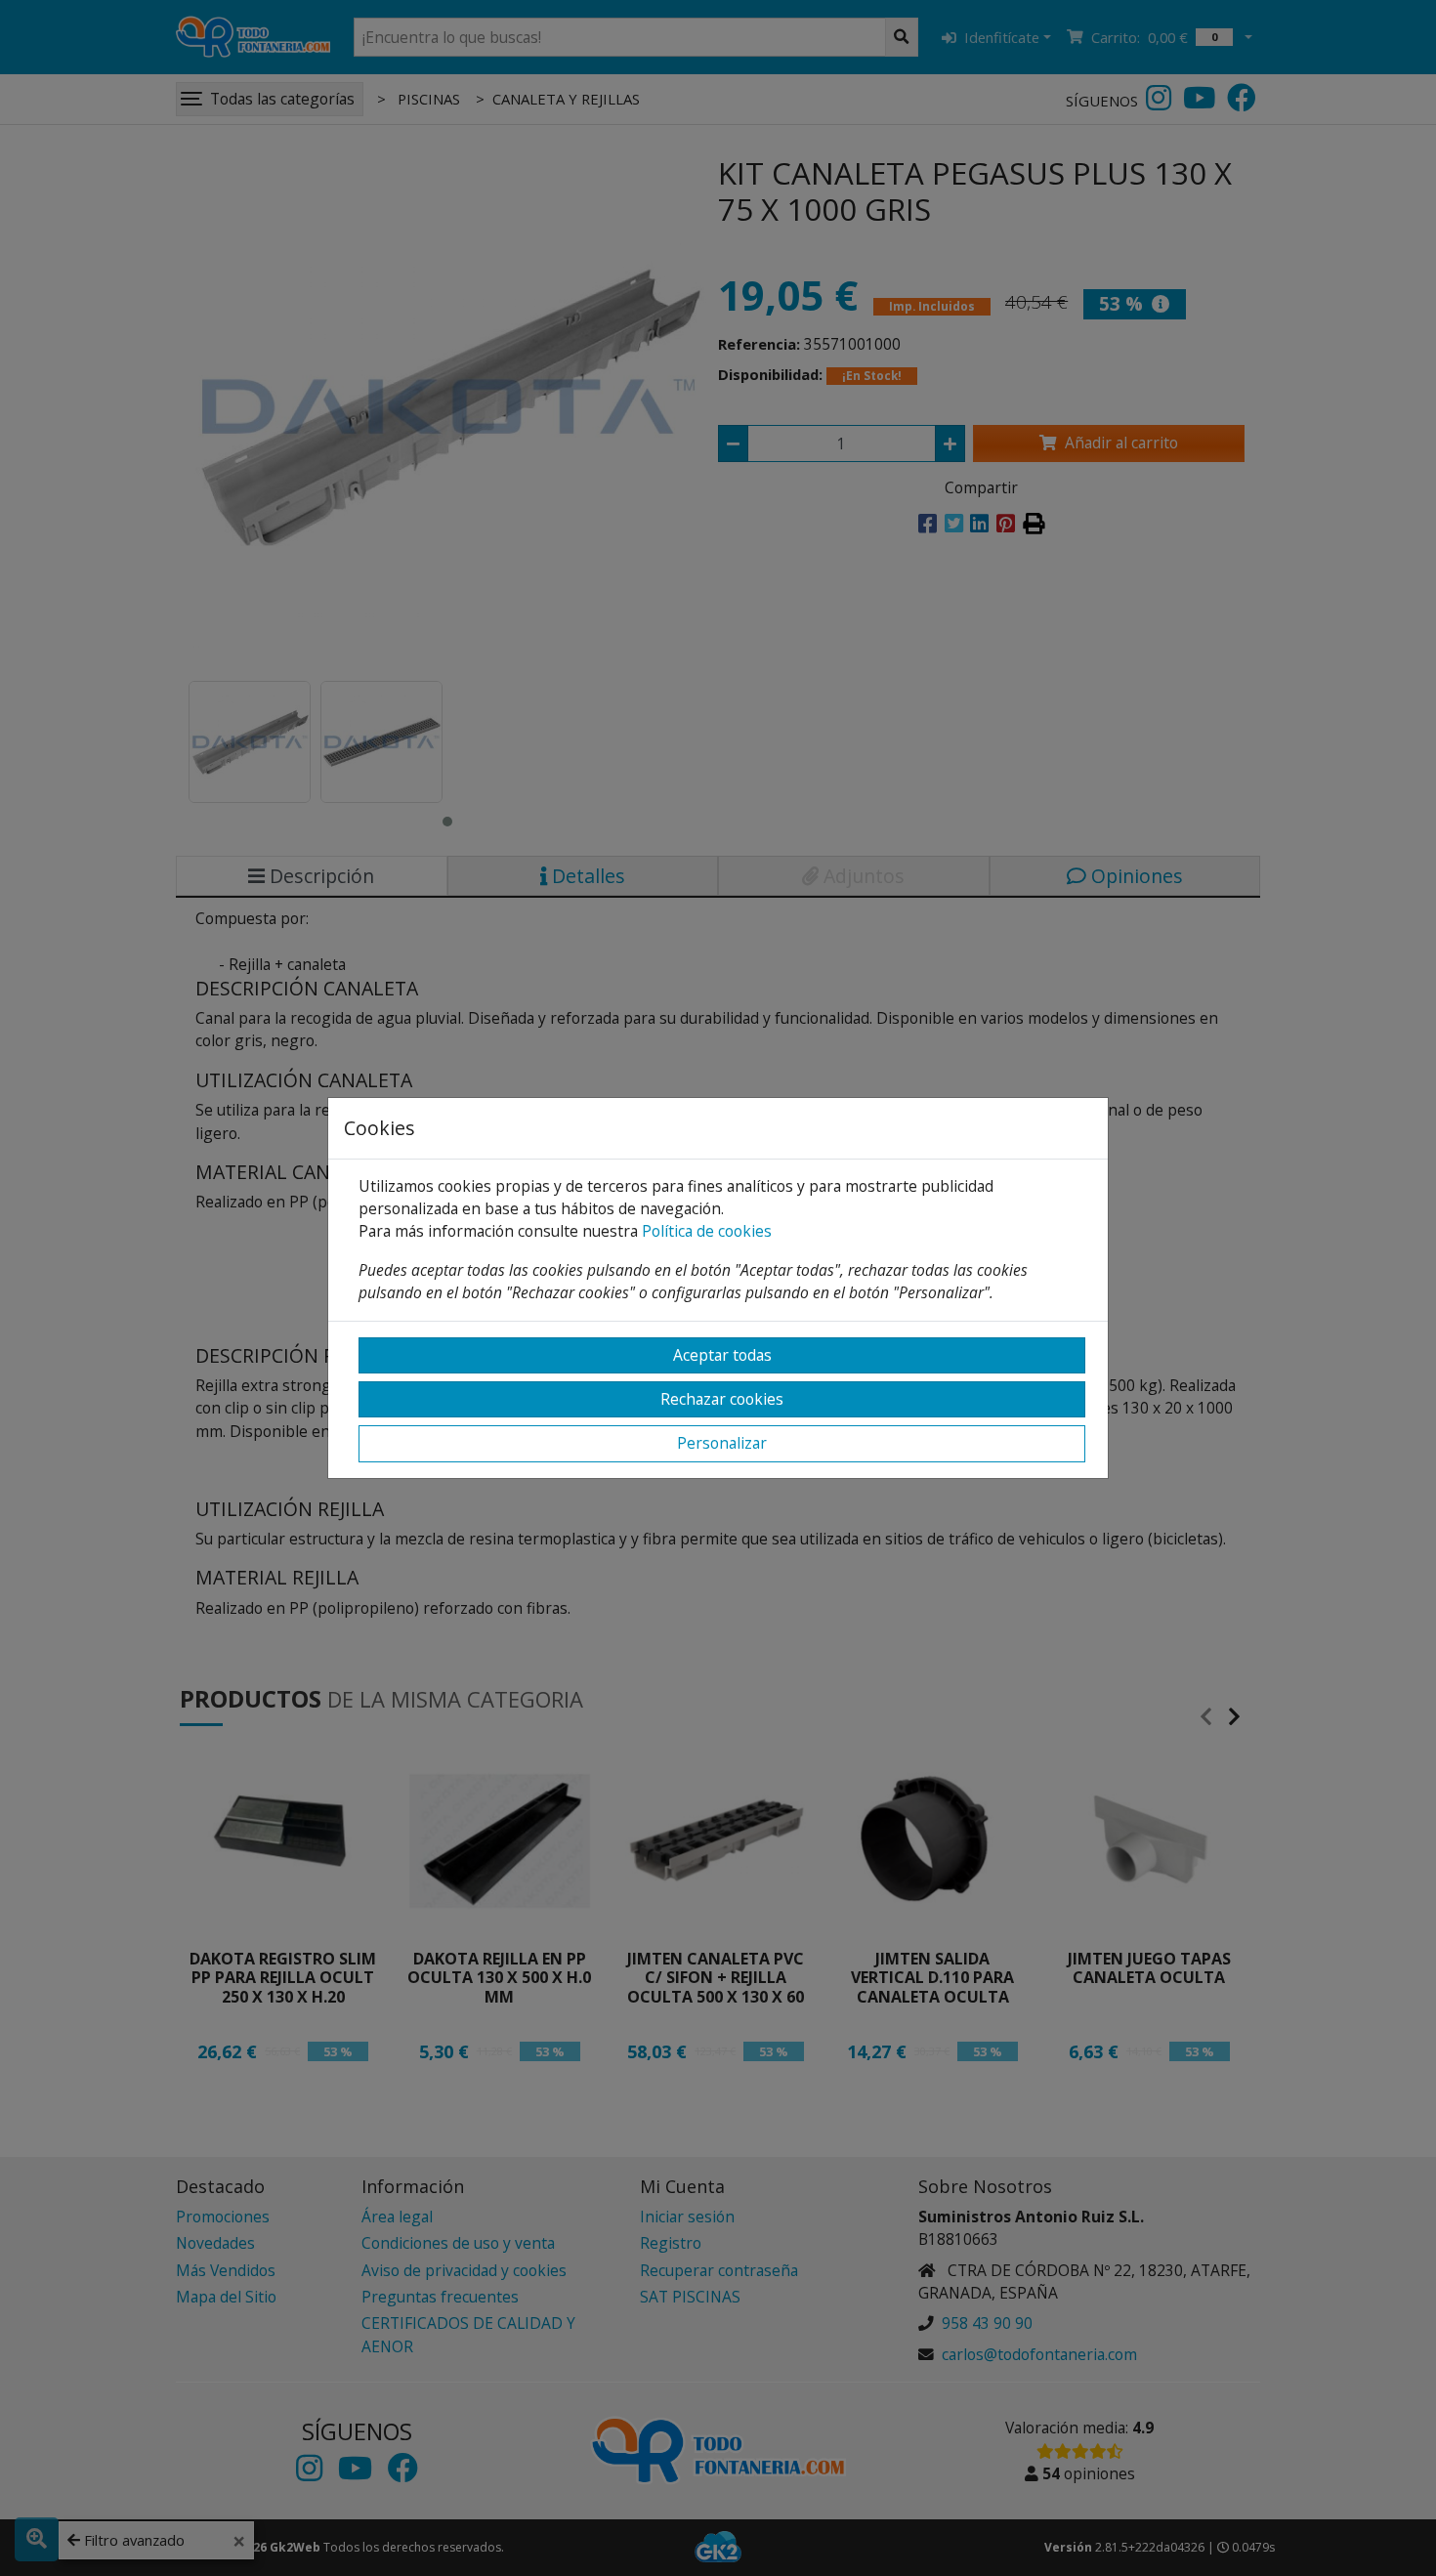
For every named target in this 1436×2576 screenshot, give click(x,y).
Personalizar (722, 1443)
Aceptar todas (722, 1355)
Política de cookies (707, 1231)
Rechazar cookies (722, 1399)
